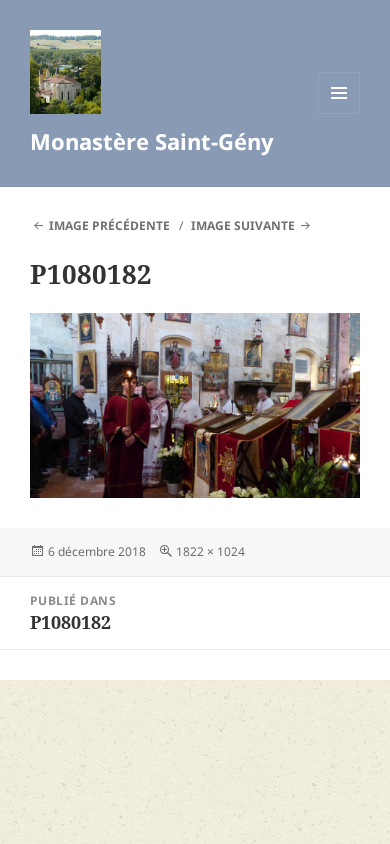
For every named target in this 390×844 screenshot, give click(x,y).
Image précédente (109, 225)
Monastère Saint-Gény (152, 141)
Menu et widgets (339, 113)
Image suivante (243, 225)
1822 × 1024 (210, 551)
